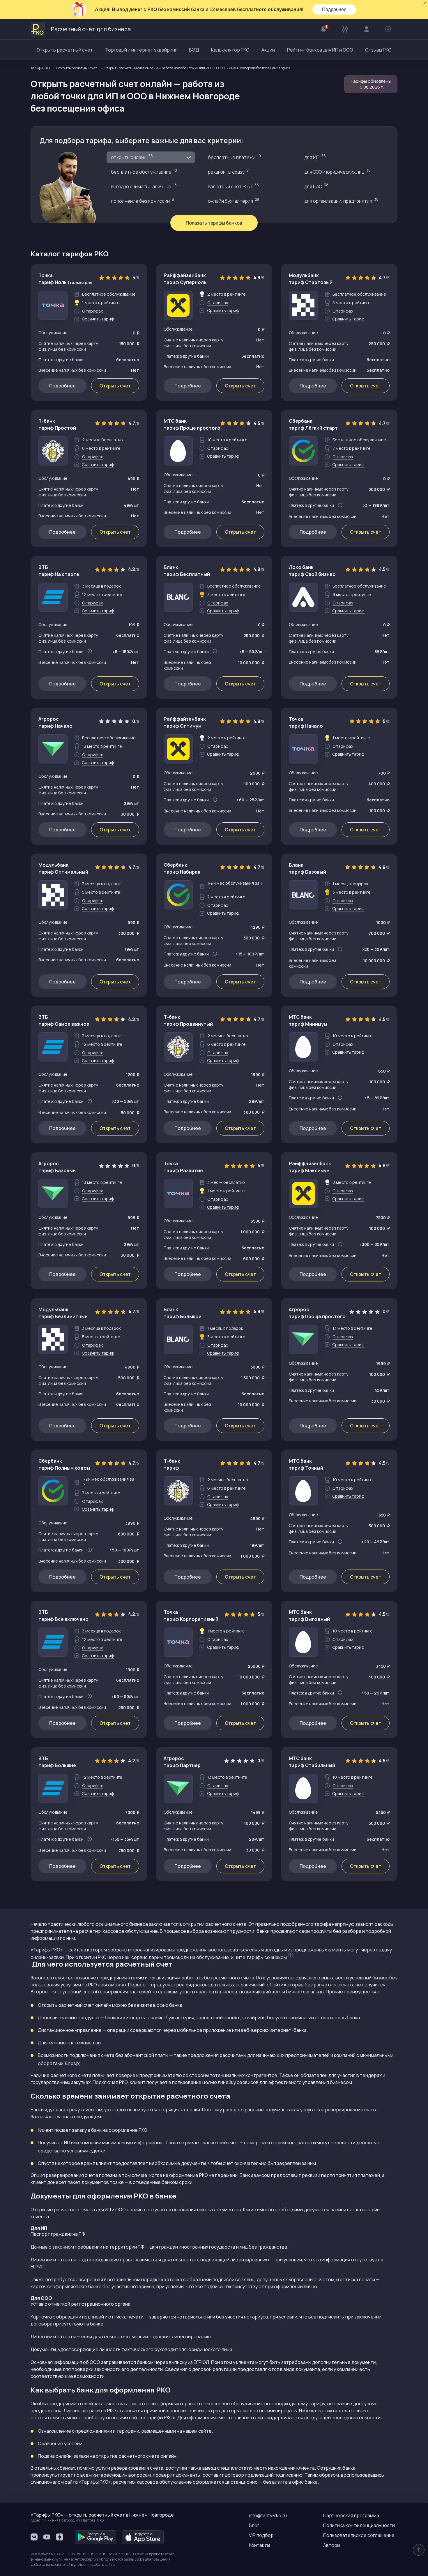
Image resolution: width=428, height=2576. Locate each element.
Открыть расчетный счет (65, 50)
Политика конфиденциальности (359, 2525)
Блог (254, 2525)
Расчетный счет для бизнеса (91, 29)
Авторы (332, 2545)
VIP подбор (261, 2535)
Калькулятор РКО (230, 50)
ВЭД (194, 50)
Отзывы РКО (378, 50)
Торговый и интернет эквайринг (141, 50)
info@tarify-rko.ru (268, 2515)
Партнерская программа (351, 2515)
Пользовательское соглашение (359, 2535)
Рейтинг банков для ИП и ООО (320, 50)
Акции (268, 50)
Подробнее (334, 9)
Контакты (259, 2545)
